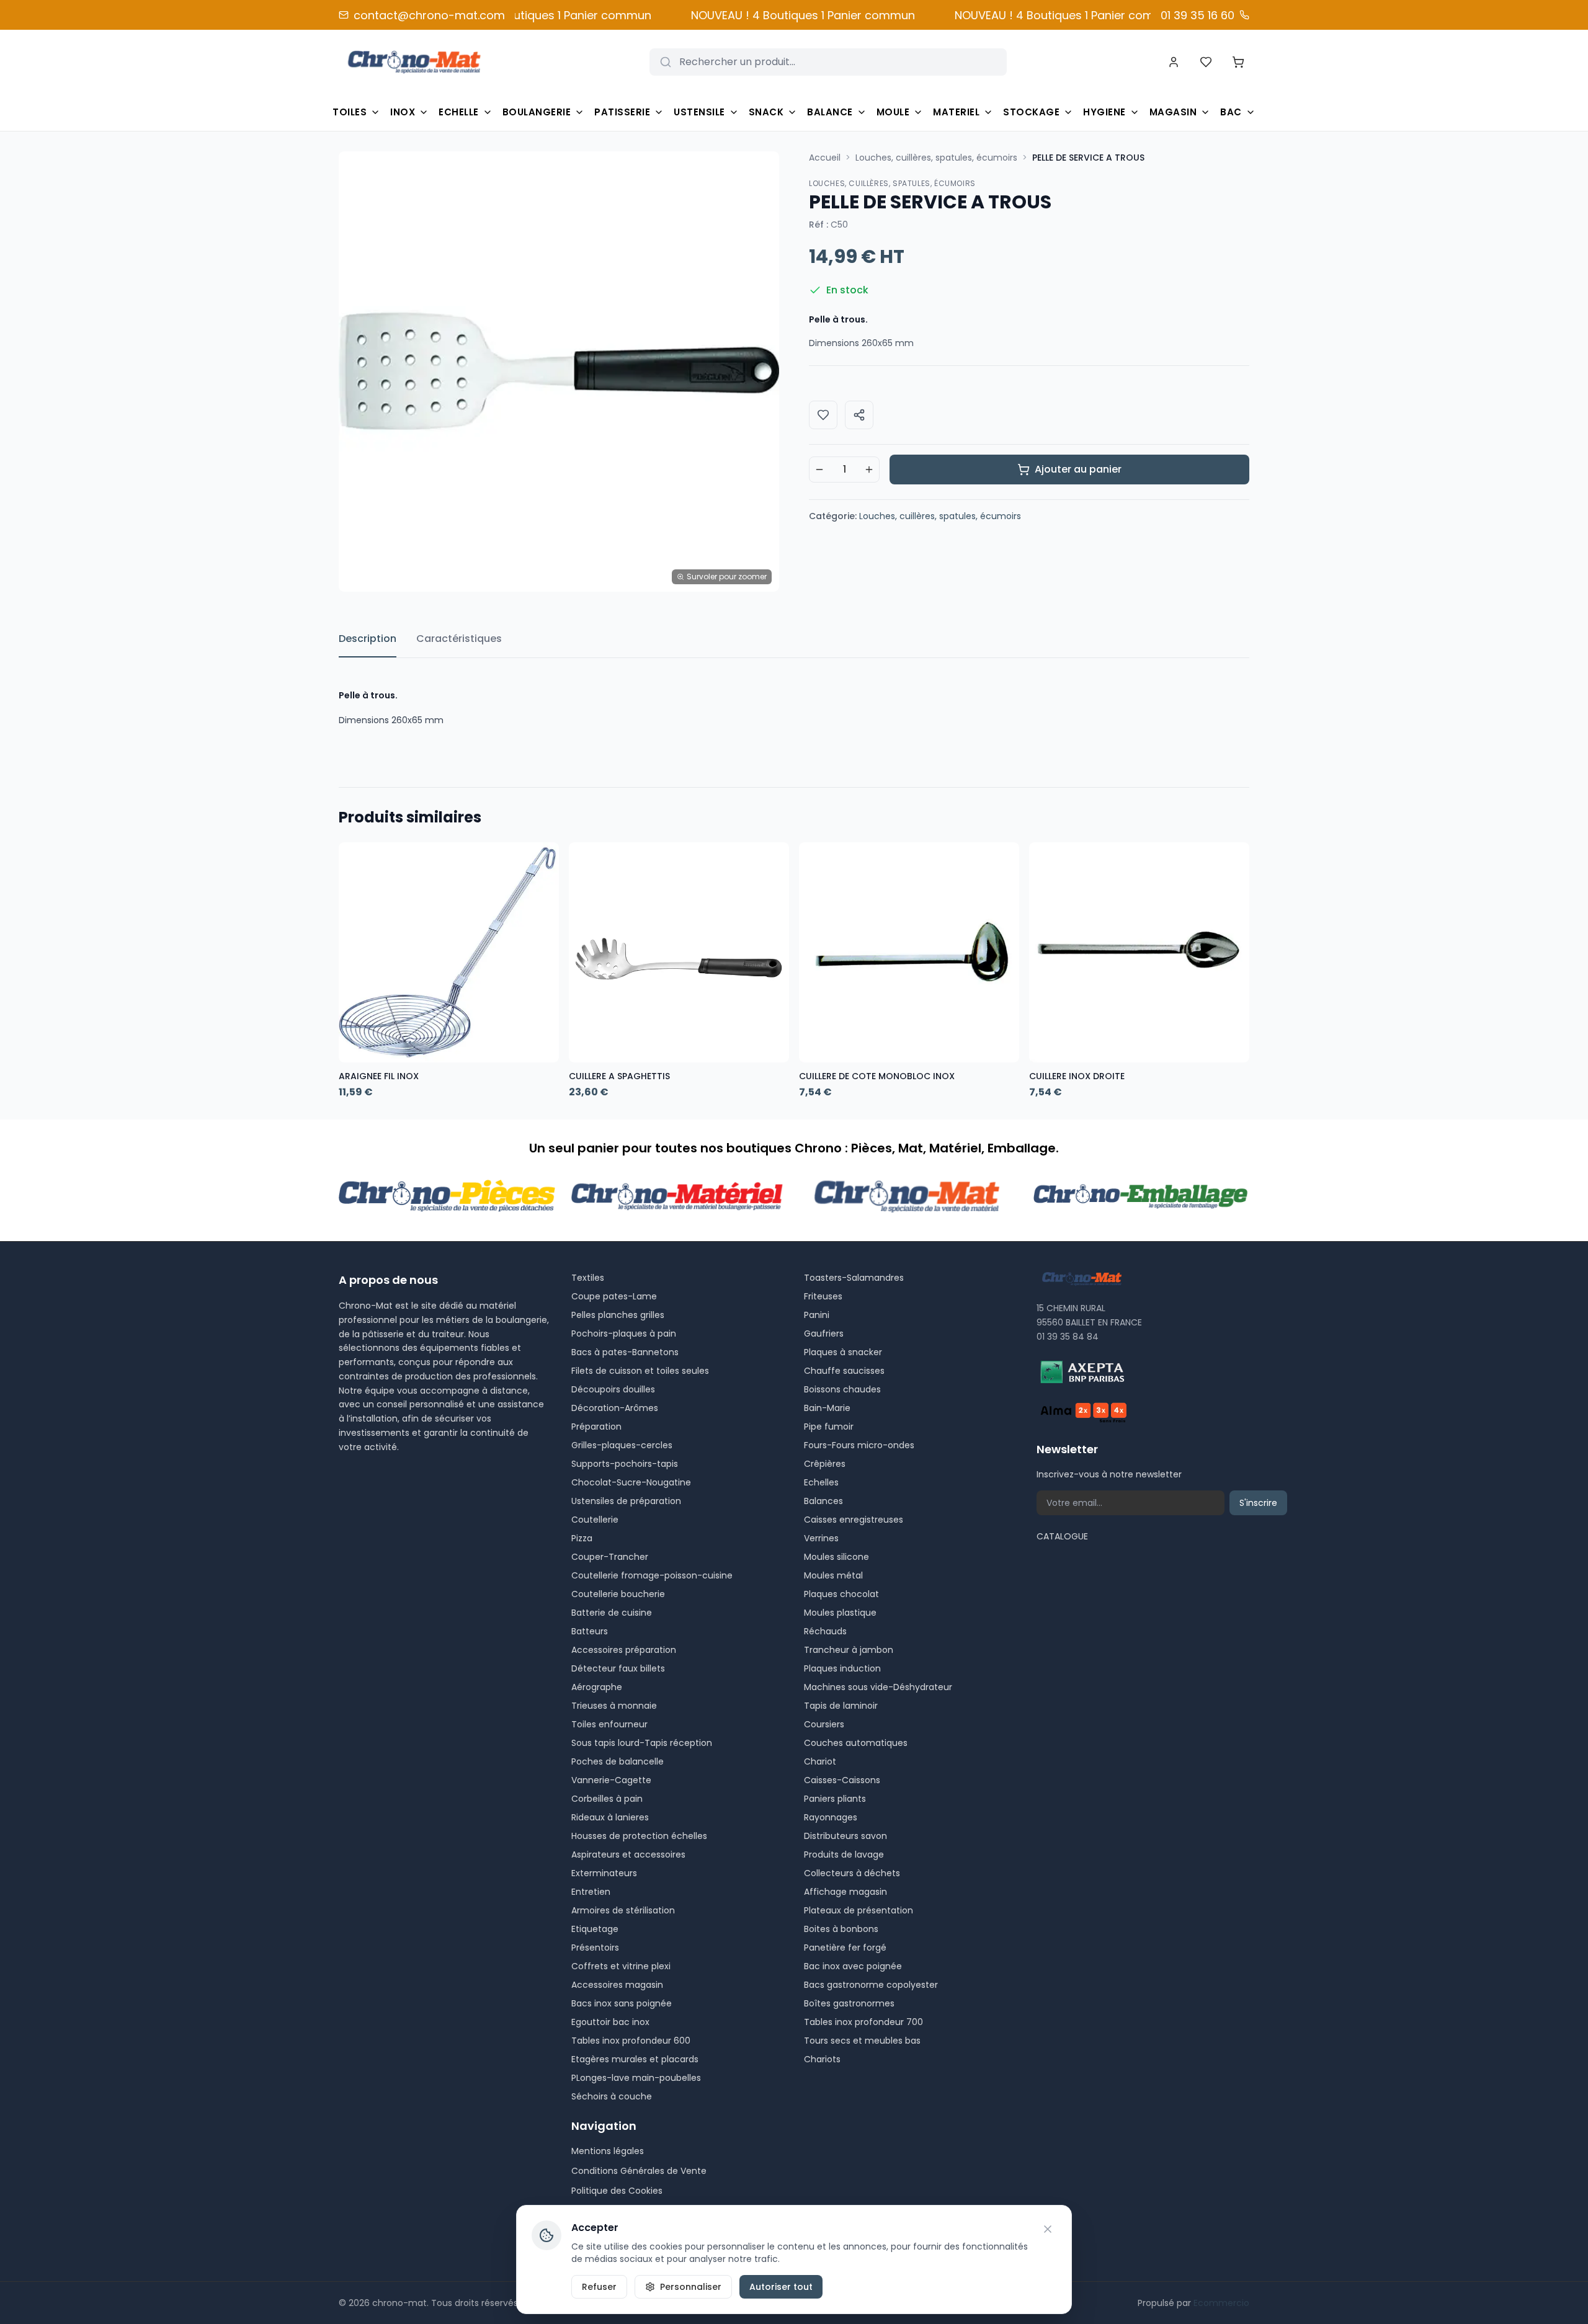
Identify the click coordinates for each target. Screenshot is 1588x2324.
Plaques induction (842, 1668)
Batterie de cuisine (612, 1613)
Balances (823, 1501)
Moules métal (833, 1575)
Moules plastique (840, 1613)
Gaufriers (824, 1333)
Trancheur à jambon (849, 1650)
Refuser (599, 2287)
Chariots (822, 2059)
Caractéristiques (459, 639)
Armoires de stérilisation (623, 1910)
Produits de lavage (844, 1854)
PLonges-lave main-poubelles (636, 2078)
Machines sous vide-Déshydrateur (878, 1687)
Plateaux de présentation (859, 1910)
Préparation (596, 1427)
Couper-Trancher (610, 1557)
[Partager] (859, 415)
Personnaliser (691, 2287)
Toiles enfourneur (609, 1724)
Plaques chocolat (841, 1594)
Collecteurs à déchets (852, 1873)
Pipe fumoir (829, 1427)
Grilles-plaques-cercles (622, 1445)
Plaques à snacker (843, 1352)
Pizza (582, 1538)
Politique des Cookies (617, 2191)
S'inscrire (1258, 1503)
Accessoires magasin (617, 1985)
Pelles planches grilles (618, 1315)
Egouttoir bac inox (610, 2022)
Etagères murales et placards (635, 2059)
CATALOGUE (1062, 1536)
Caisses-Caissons (842, 1780)
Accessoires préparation (624, 1650)
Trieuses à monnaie (614, 1706)
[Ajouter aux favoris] (823, 415)
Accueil (825, 158)
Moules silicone (836, 1557)
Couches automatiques (856, 1743)
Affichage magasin (845, 1892)
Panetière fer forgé (845, 1948)
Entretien (591, 1892)
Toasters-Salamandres (854, 1278)
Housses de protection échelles (639, 1836)
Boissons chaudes (842, 1389)
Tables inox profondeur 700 (863, 2022)
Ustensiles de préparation (626, 1501)
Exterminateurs (604, 1873)
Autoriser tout (781, 2287)
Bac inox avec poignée (853, 1966)
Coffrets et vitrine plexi (621, 1966)
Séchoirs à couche (612, 2096)
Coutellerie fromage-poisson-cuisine (652, 1575)
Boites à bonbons (841, 1929)
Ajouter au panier (1078, 469)
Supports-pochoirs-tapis (625, 1464)
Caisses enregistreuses (854, 1520)
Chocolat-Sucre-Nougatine (631, 1482)
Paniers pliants (835, 1799)
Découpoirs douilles (613, 1389)
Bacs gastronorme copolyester (871, 1985)
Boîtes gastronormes (849, 2003)
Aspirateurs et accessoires (628, 1854)
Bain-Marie (827, 1408)
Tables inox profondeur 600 (631, 2041)
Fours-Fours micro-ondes (859, 1445)
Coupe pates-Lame (614, 1296)
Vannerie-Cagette (611, 1780)
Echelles (821, 1482)
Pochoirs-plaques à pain (624, 1333)
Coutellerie (595, 1520)
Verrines (821, 1538)
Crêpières (825, 1464)
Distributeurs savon (845, 1836)
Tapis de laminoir (841, 1706)
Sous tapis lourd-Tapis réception (642, 1743)
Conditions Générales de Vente (639, 2171)
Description (368, 639)
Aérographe (597, 1687)
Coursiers (824, 1724)
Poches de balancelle (618, 1761)
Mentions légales (608, 2151)
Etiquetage (595, 1929)
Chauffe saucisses (844, 1371)
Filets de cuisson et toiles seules (640, 1371)
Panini (817, 1315)
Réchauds (825, 1631)
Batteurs (590, 1631)
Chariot (820, 1761)
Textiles (588, 1278)
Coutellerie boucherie (618, 1594)
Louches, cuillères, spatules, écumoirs (936, 158)
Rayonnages (831, 1817)
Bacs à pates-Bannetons (625, 1352)
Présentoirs (595, 1948)
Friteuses (823, 1296)
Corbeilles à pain (607, 1799)
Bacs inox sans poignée (622, 2003)
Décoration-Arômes (615, 1408)
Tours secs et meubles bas (862, 2041)
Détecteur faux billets (618, 1668)
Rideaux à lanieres (610, 1817)
